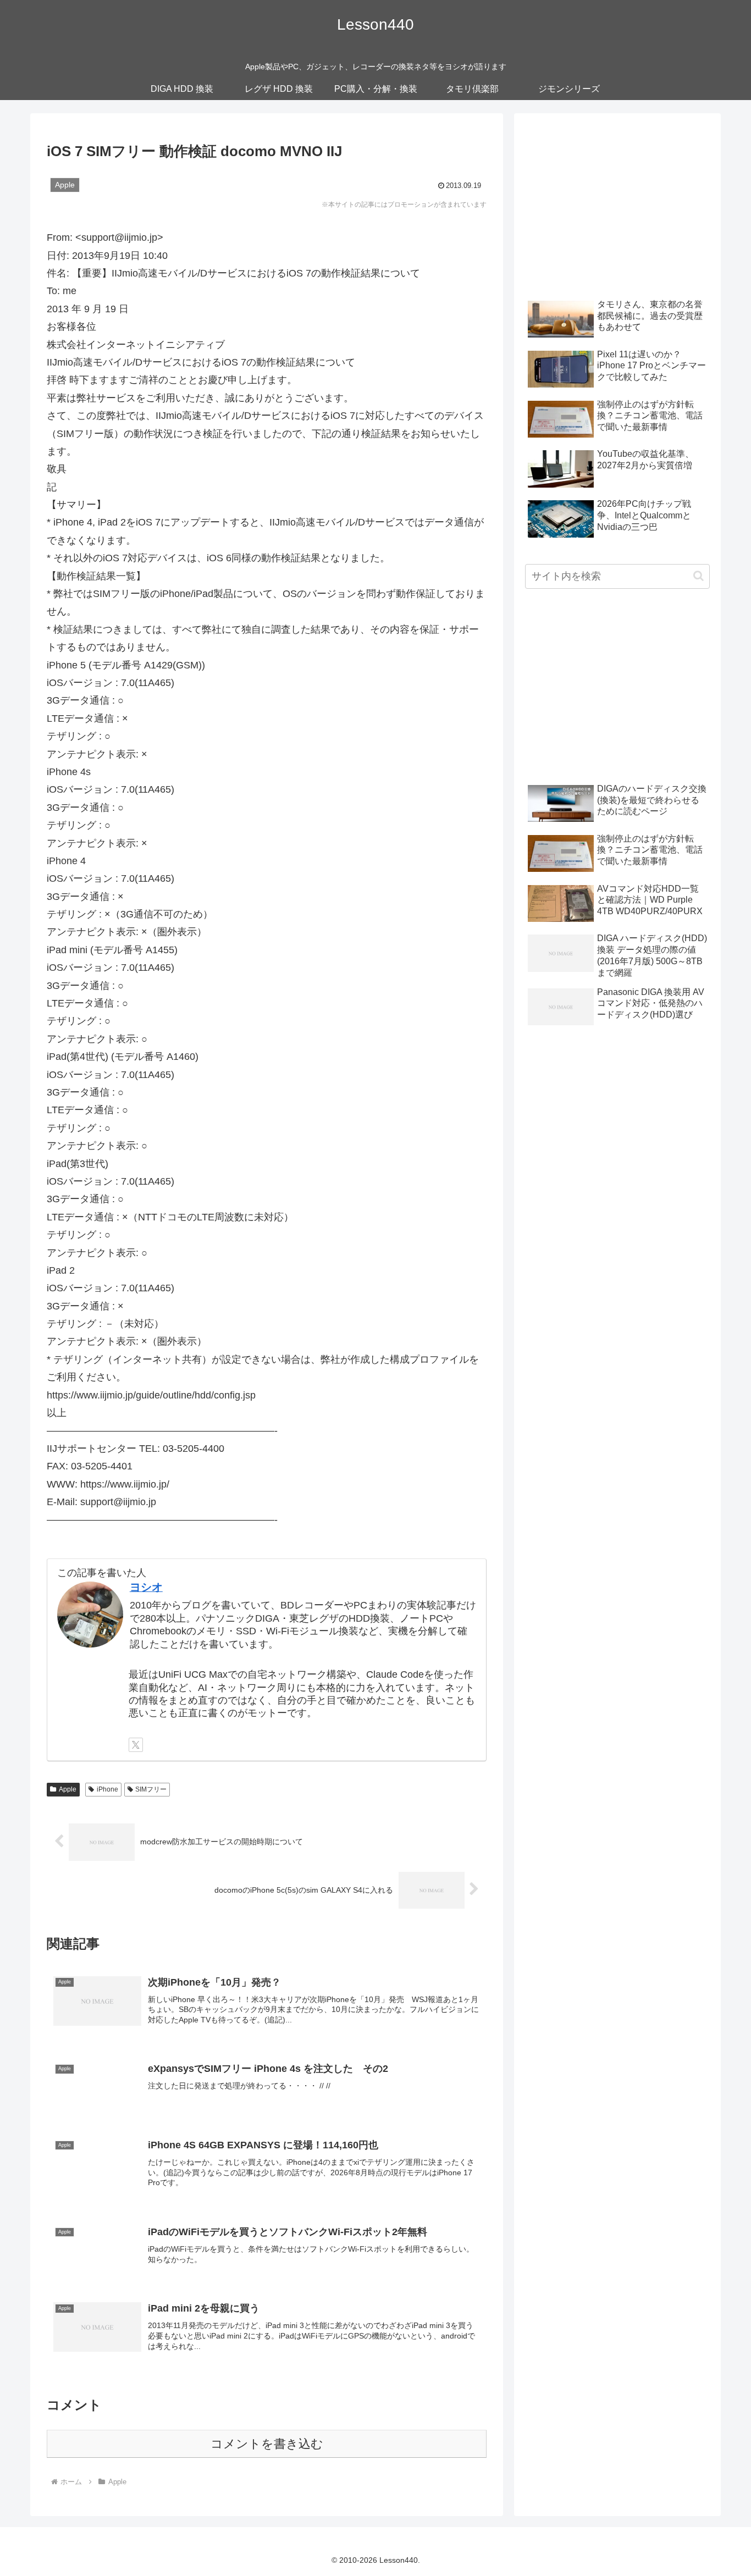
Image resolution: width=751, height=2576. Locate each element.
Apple (68, 1789)
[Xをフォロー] (136, 1745)
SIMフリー (151, 1789)
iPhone (107, 1789)
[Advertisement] (617, 201)
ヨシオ (146, 1587)
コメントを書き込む (267, 2444)
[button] (698, 576)
